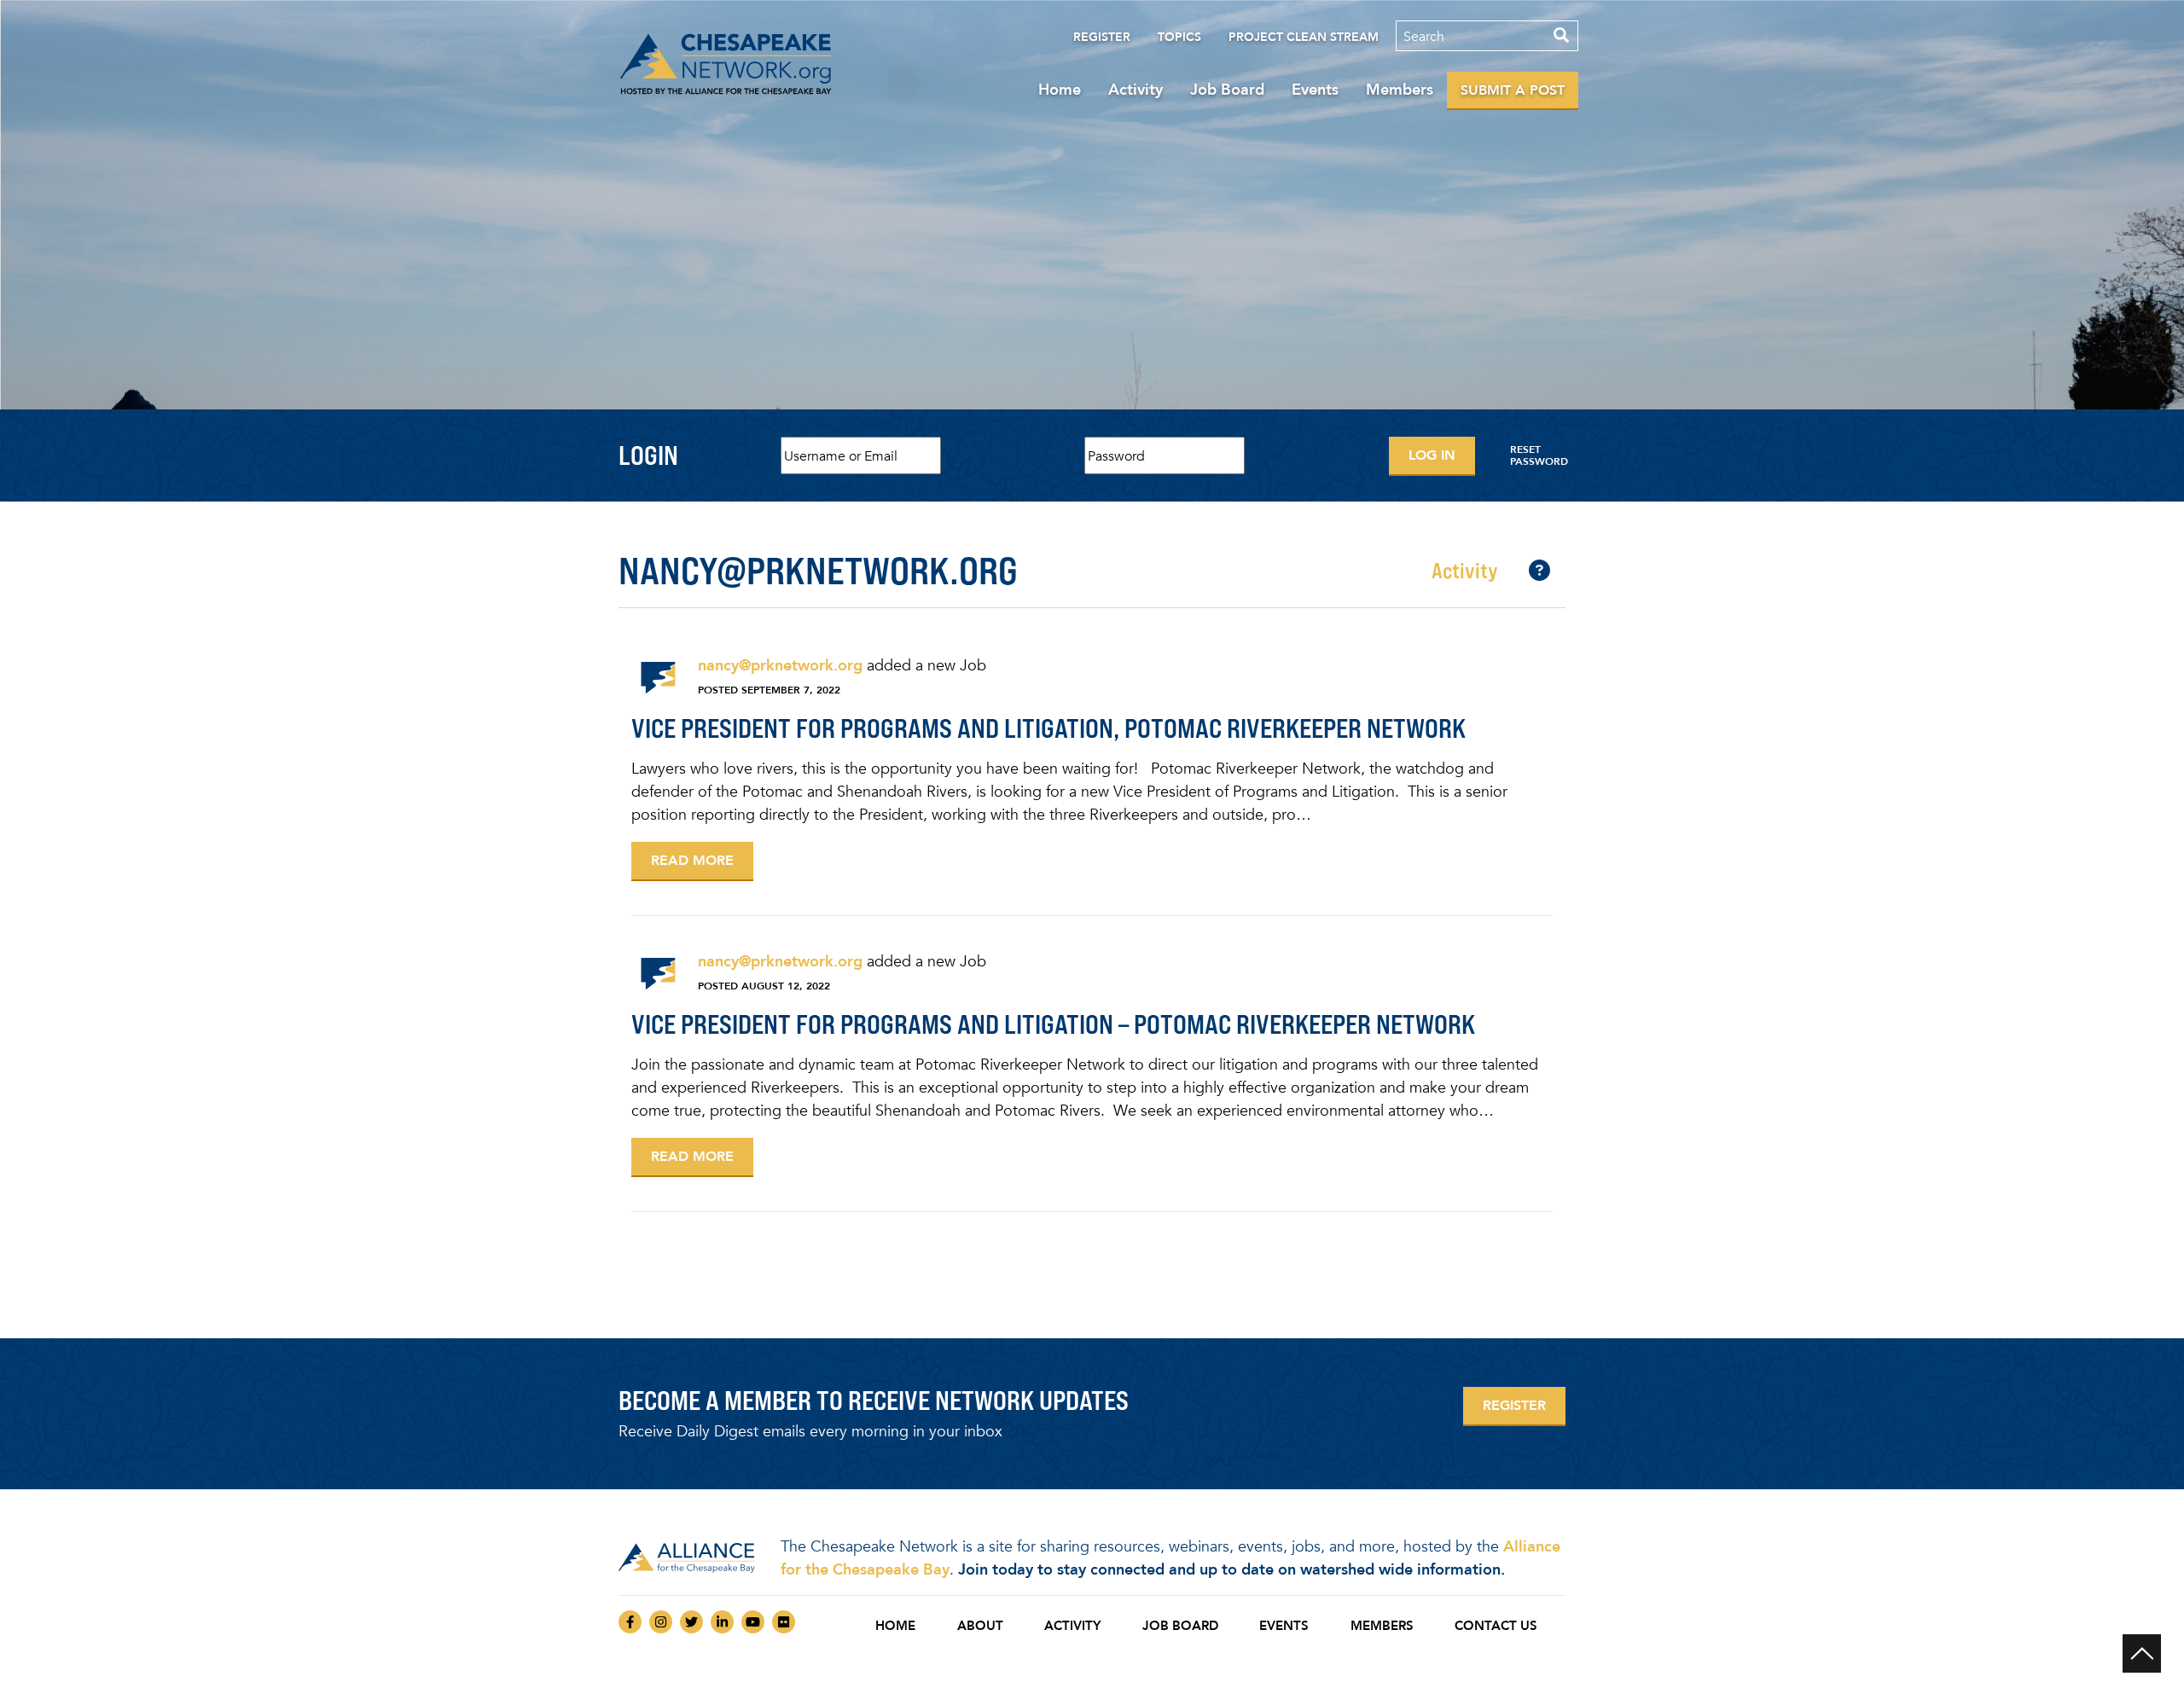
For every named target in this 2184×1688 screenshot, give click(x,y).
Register (1102, 37)
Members (1400, 90)
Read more (692, 860)
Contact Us (1496, 1626)
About (980, 1626)
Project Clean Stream (1304, 37)
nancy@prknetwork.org (780, 665)
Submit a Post (1513, 90)
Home (1060, 90)
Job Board (1227, 90)
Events (1315, 90)
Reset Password (1539, 455)
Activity (1136, 90)
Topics (1179, 37)
